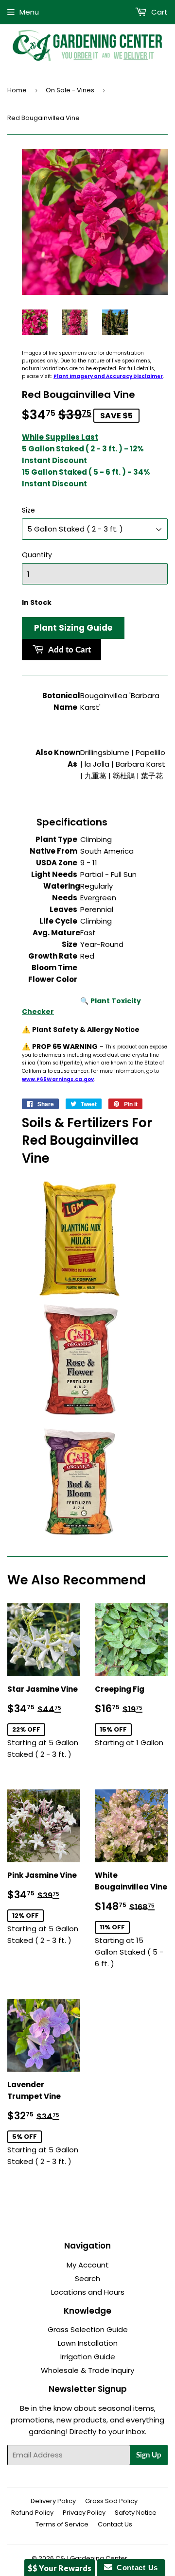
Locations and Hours (88, 2292)
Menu (29, 12)
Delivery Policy (53, 2501)
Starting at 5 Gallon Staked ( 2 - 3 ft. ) (44, 1722)
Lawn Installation (88, 2343)
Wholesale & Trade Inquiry (87, 2370)
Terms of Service (62, 2524)
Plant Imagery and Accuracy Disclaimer (108, 376)
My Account (88, 2265)
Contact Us (115, 2524)
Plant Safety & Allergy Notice (86, 1030)
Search (87, 2278)
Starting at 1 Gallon (131, 1716)
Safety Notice (136, 2513)
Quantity (37, 555)
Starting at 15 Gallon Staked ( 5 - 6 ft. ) (131, 1919)
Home (17, 90)
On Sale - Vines (70, 90)
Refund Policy (32, 2513)
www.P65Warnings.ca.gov (58, 1079)
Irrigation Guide (88, 2357)
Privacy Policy (84, 2513)
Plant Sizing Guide (73, 628)
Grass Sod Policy (111, 2501)
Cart (158, 12)
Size (28, 510)
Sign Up (149, 2455)
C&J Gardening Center (91, 2558)
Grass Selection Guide (88, 2329)
